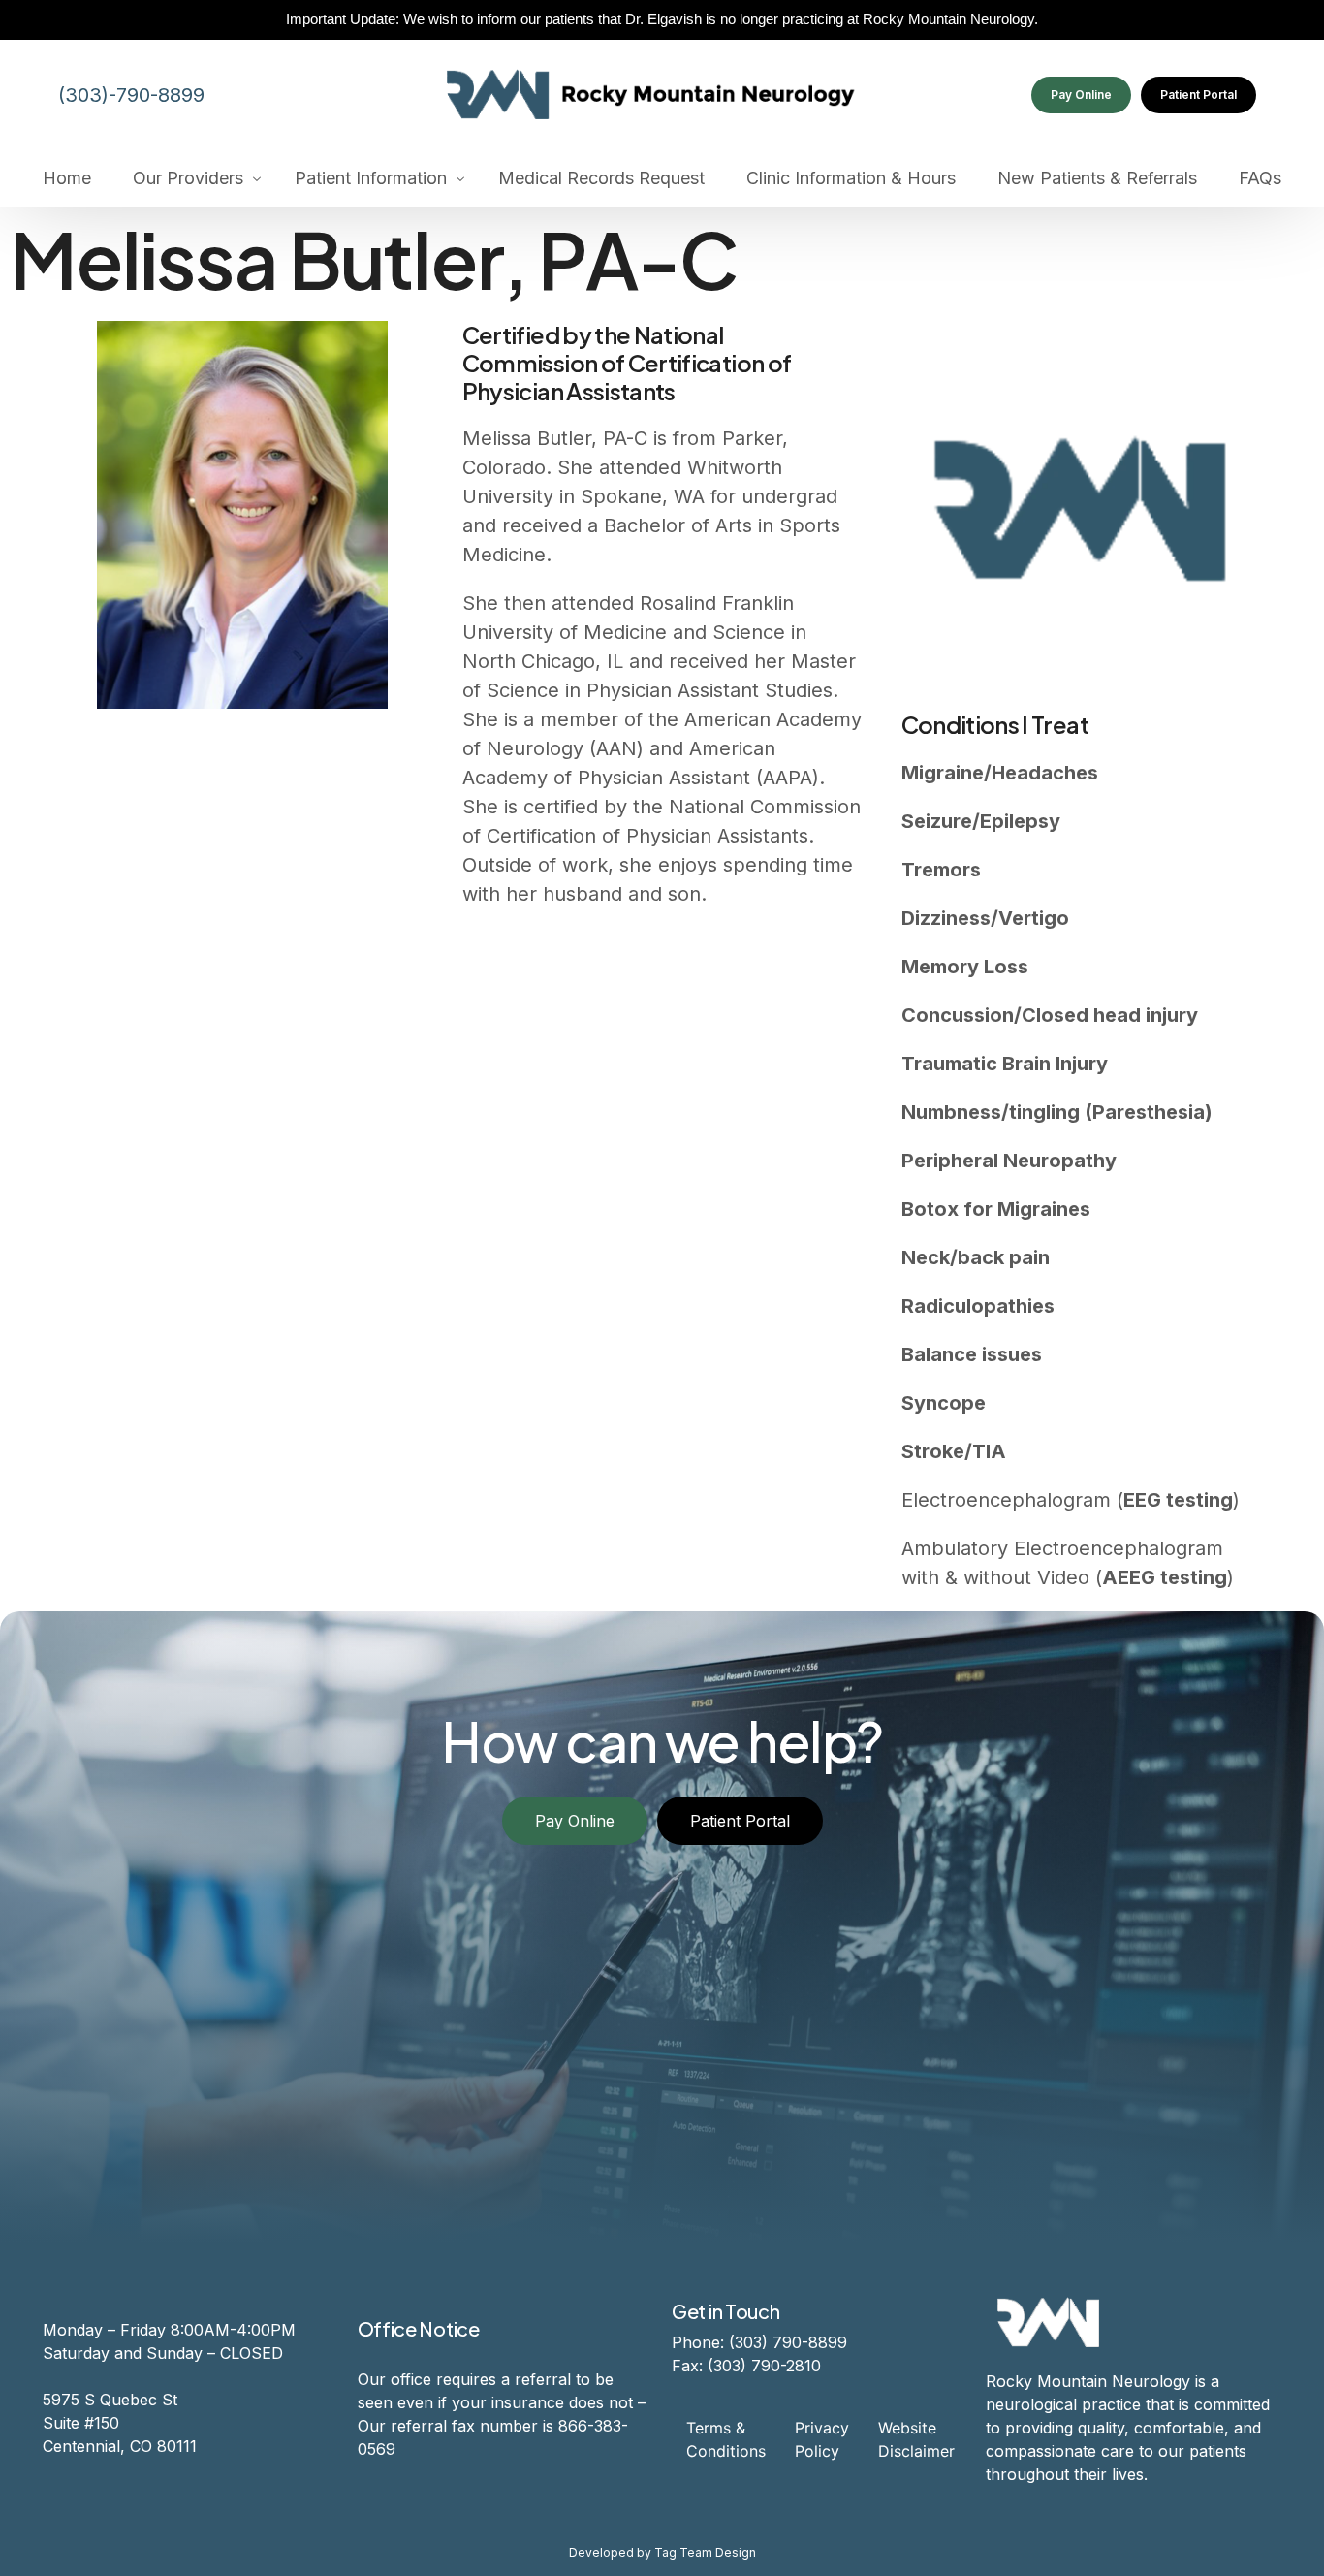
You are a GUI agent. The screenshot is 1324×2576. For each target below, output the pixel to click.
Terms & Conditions (726, 2439)
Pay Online (1081, 95)
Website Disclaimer (916, 2439)
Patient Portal (1198, 95)
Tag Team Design (705, 2552)
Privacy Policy (822, 2439)
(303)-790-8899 (131, 95)
